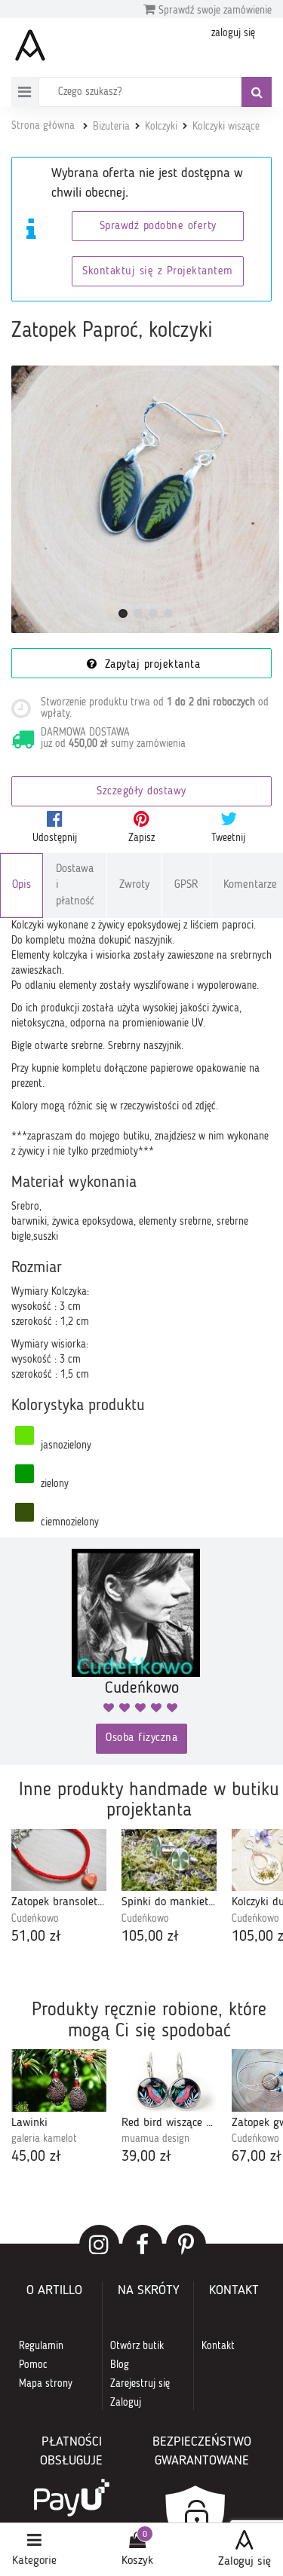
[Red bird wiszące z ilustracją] (169, 2080)
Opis (22, 885)
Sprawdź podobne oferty (158, 226)
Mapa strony (46, 2384)
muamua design (155, 2139)
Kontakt (218, 2346)
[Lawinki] (59, 2080)
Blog (120, 2365)
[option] (59, 1889)
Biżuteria (111, 127)
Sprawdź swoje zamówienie (214, 11)
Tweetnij (228, 838)
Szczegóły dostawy (141, 792)
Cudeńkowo (35, 1919)
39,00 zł (146, 2157)
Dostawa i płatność (75, 886)
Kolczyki (161, 127)
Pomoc (33, 2365)
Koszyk (137, 2561)
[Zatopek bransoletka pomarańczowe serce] (59, 1860)
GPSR (186, 885)
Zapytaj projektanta (150, 665)
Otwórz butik (137, 2346)
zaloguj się (233, 33)
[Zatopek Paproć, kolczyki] (145, 499)
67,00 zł (257, 2157)
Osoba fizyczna (141, 1738)
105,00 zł (150, 1937)
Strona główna (43, 126)
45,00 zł (36, 2157)
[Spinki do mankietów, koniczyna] (169, 1860)
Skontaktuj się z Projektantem (158, 272)
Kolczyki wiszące (226, 127)
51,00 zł (36, 1937)
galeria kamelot (44, 2139)
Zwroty (134, 885)
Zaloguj (126, 2403)
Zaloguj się (245, 2562)
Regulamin (41, 2346)
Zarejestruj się (140, 2384)
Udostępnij (55, 838)
